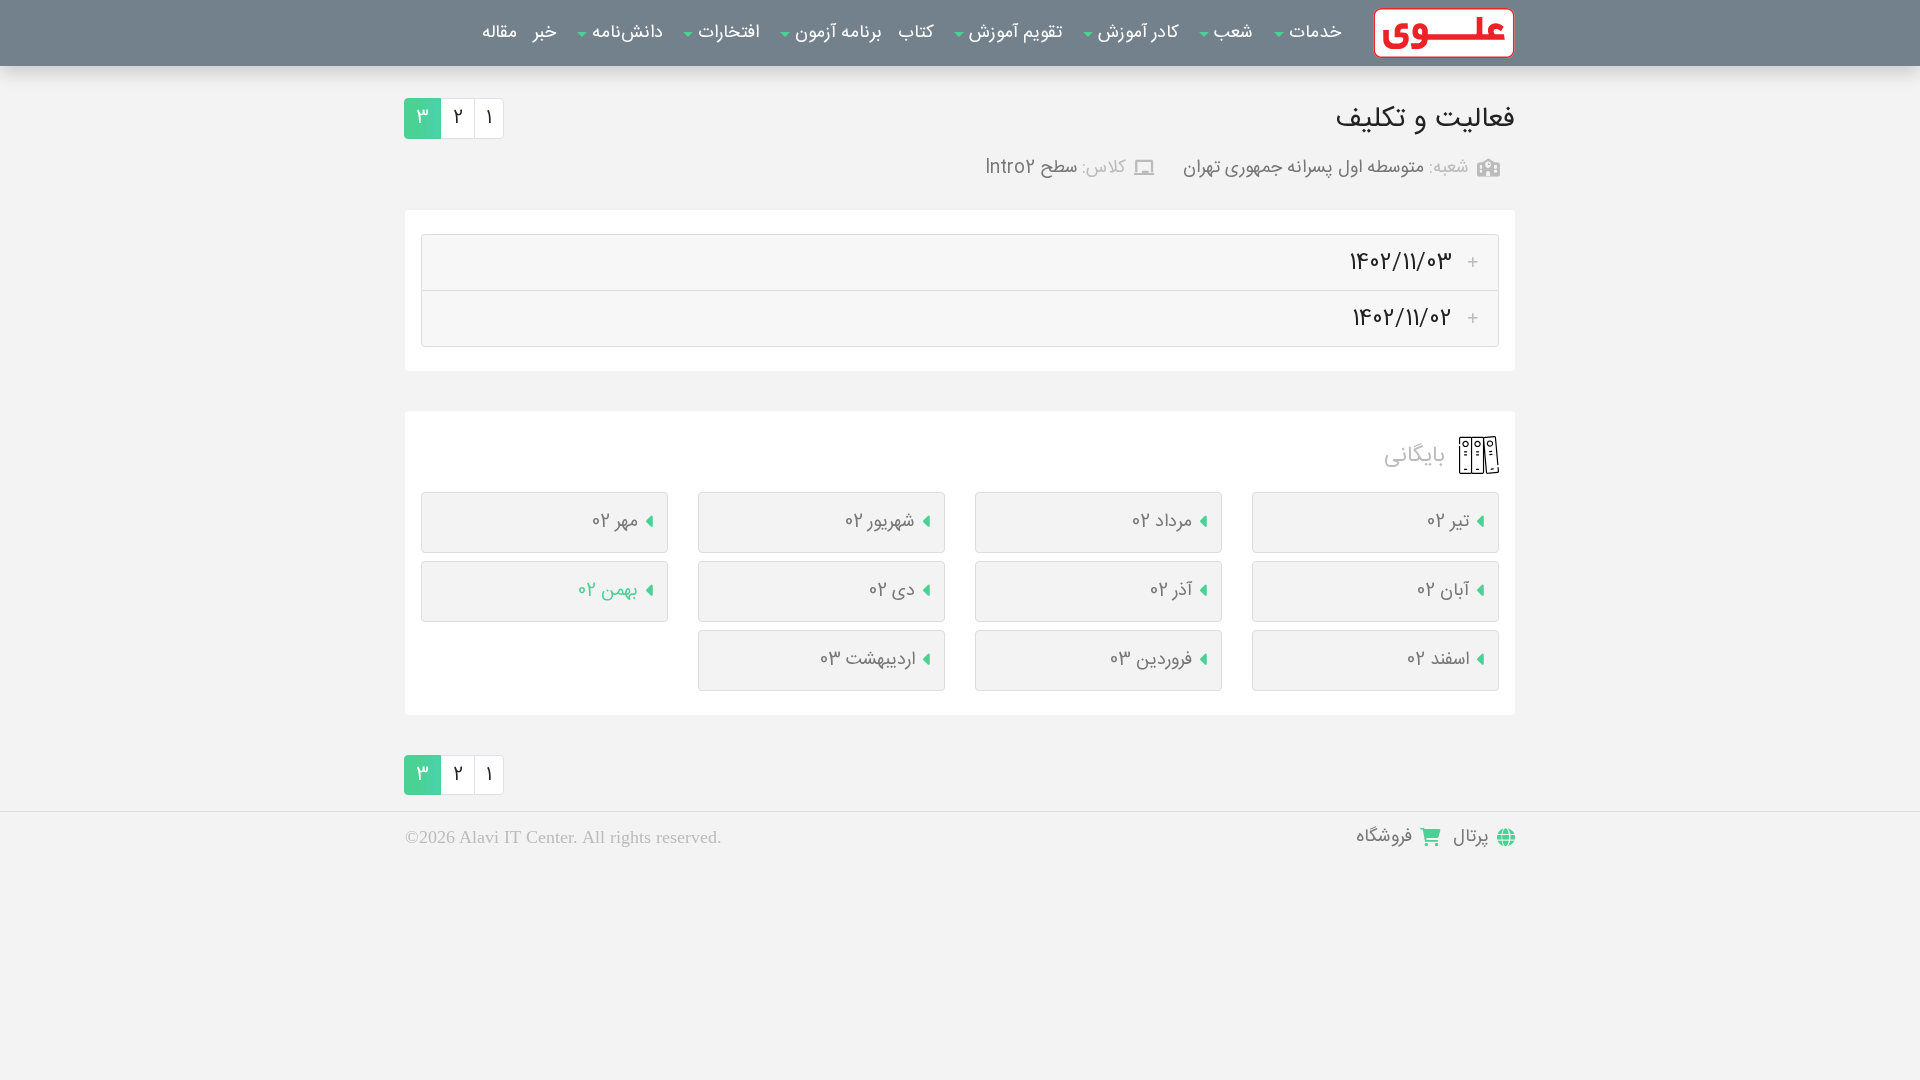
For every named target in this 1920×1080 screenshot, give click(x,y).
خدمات (1312, 33)
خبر (544, 33)
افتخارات (726, 33)
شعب (1231, 33)
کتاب (916, 33)
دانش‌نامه (625, 33)
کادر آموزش (1136, 33)
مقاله (499, 33)
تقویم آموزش (1013, 33)
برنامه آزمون (836, 33)
